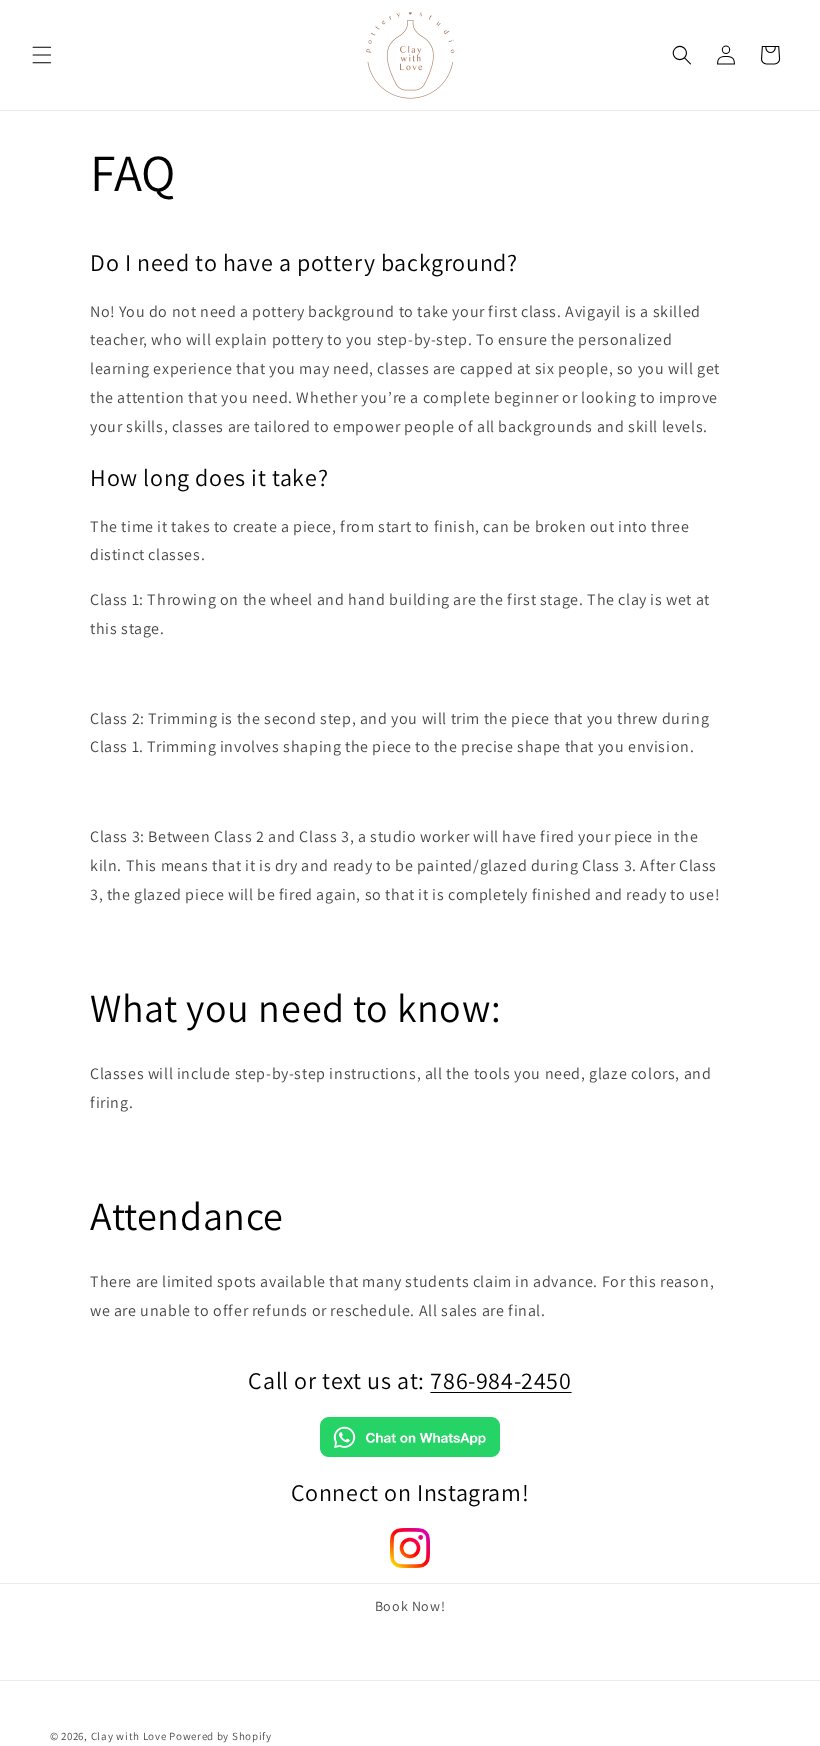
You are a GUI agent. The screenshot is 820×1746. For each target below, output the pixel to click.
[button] (42, 55)
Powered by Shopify (220, 1736)
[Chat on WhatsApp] (410, 1451)
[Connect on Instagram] (410, 1562)
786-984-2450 (500, 1380)
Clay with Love (129, 1736)
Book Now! (410, 1606)
